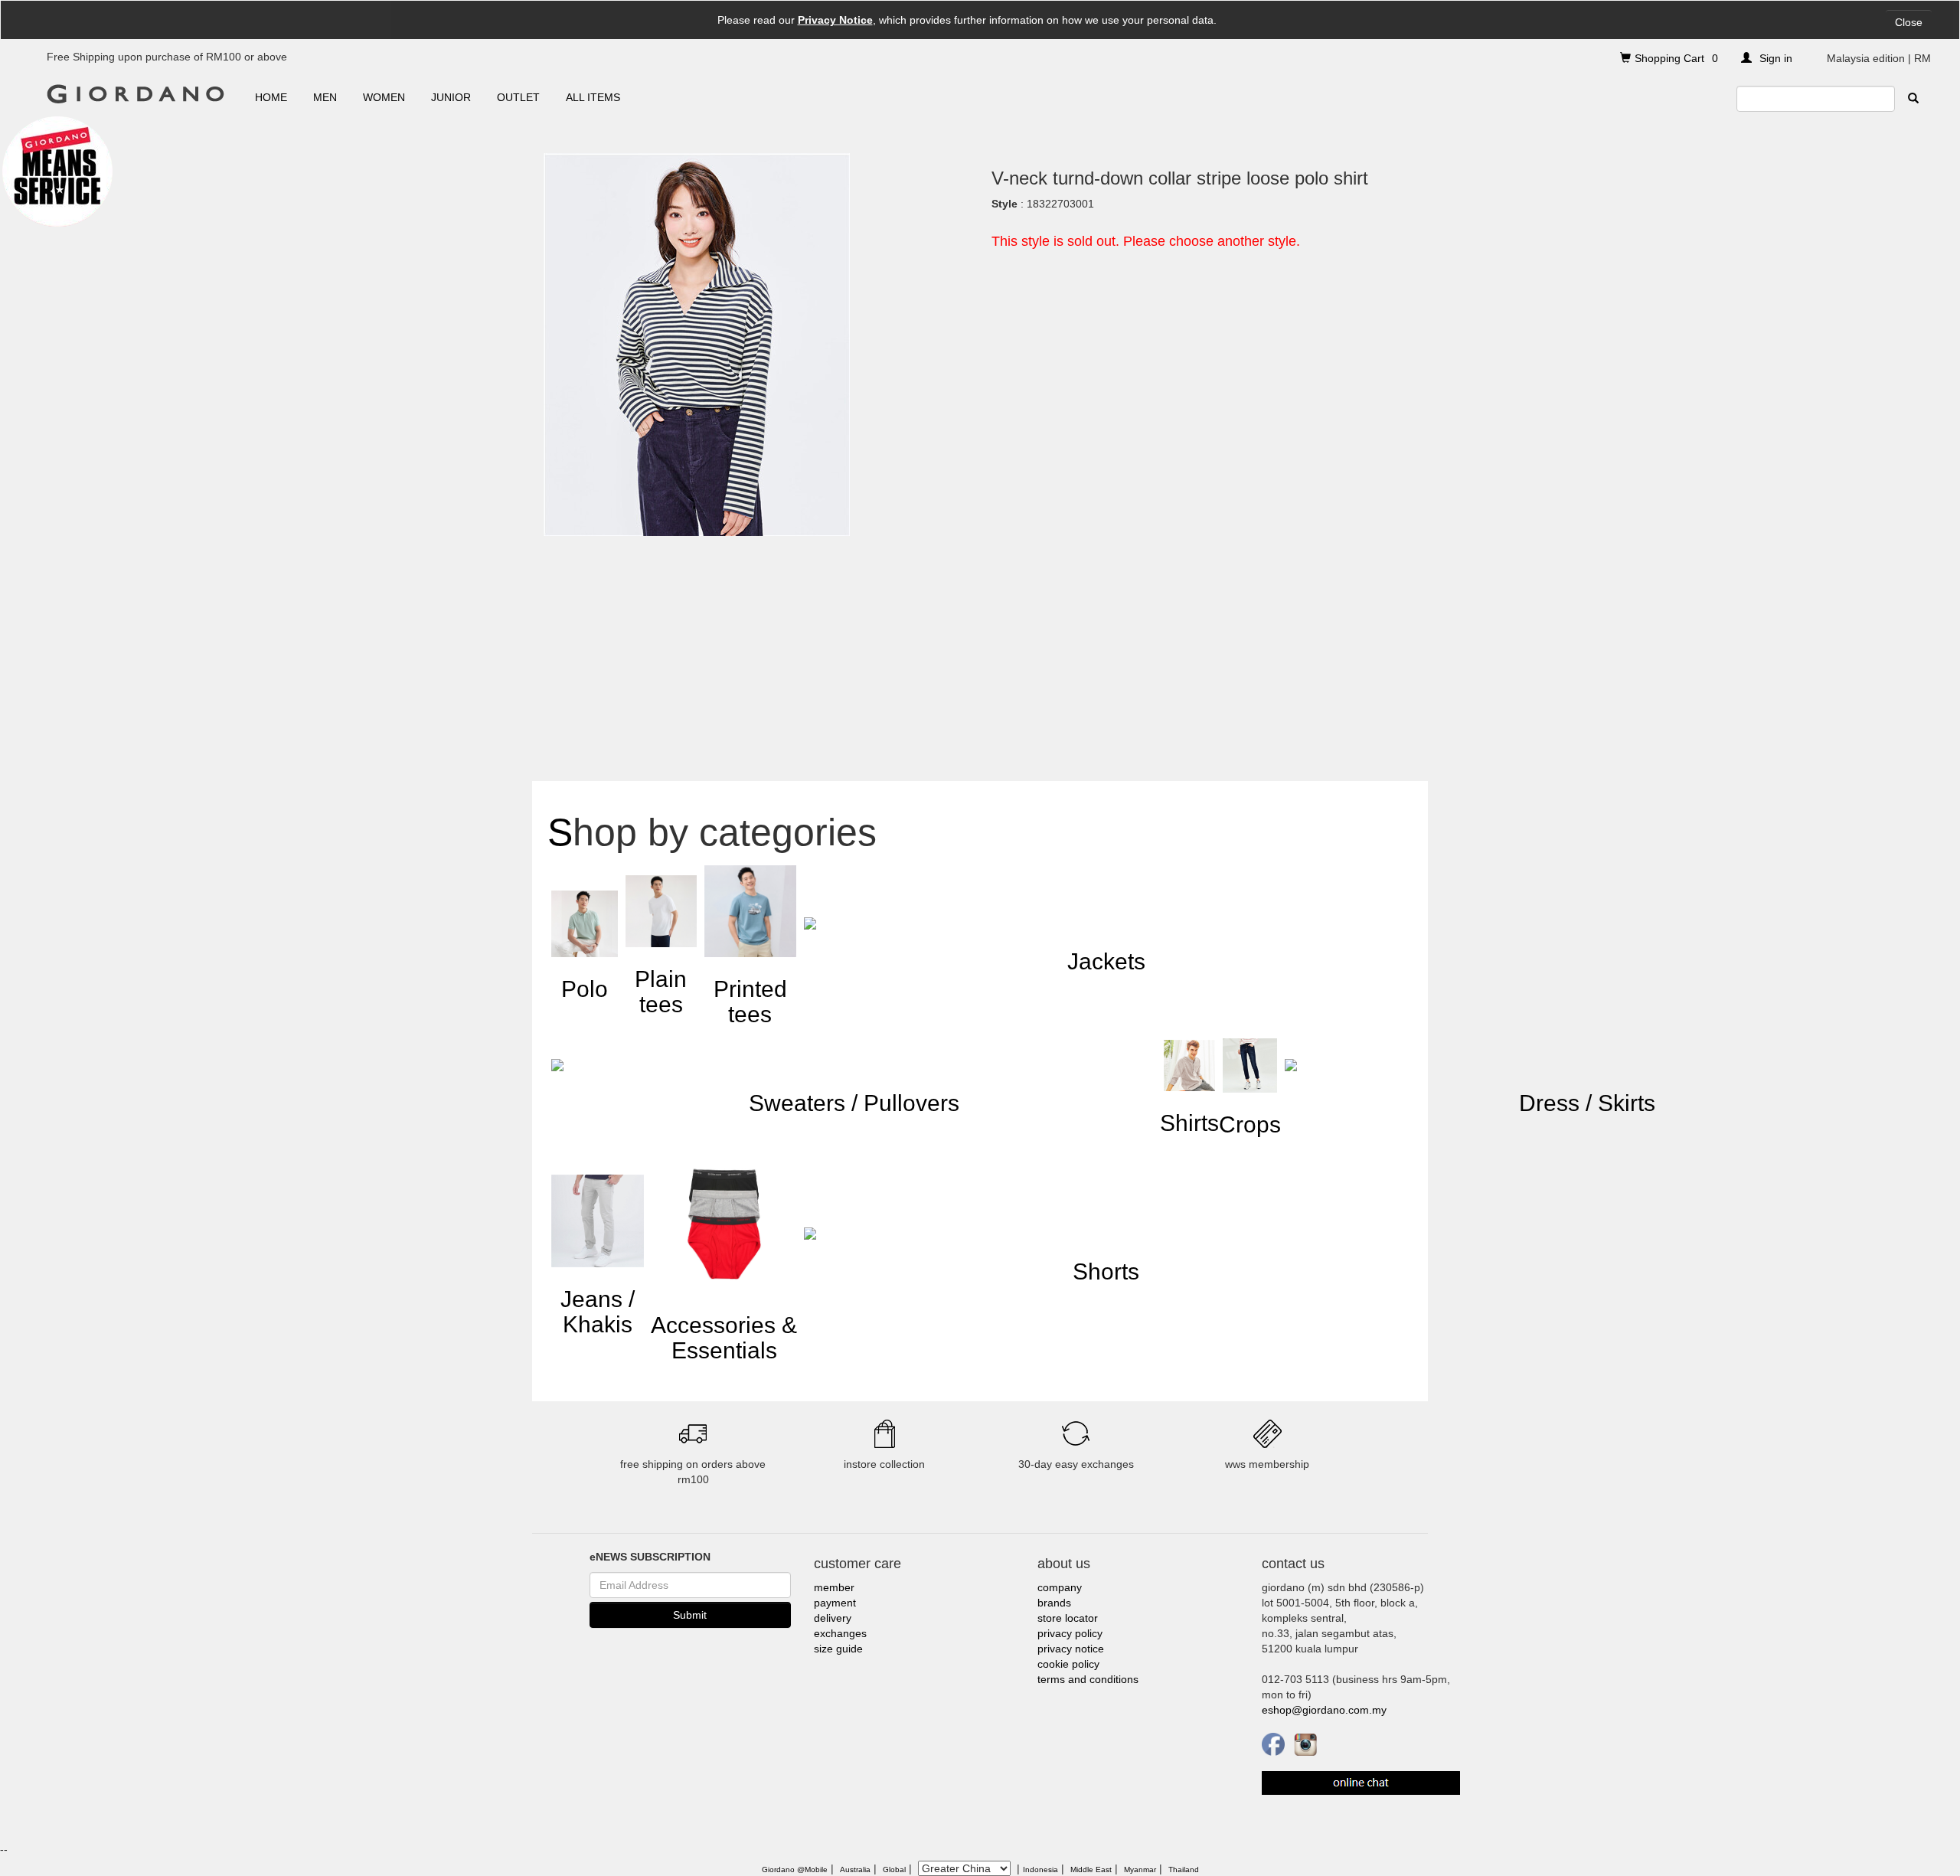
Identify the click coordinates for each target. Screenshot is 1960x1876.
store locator (1068, 1618)
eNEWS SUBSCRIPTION (650, 1557)
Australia (855, 1869)
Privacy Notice (835, 20)
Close (1909, 22)
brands (1054, 1603)
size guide (838, 1649)
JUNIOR (451, 97)
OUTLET (518, 97)
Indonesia (1040, 1869)
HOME (271, 97)
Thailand (1184, 1869)
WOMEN (384, 97)
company (1060, 1587)
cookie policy (1068, 1664)
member (834, 1587)
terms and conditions (1088, 1679)
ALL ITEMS (593, 97)
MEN (325, 97)
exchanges (840, 1633)
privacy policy (1070, 1633)
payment (835, 1603)
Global (894, 1869)
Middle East (1091, 1869)
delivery (833, 1618)
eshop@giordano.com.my (1324, 1710)
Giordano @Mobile (795, 1869)
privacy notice (1071, 1649)
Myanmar (1140, 1869)
